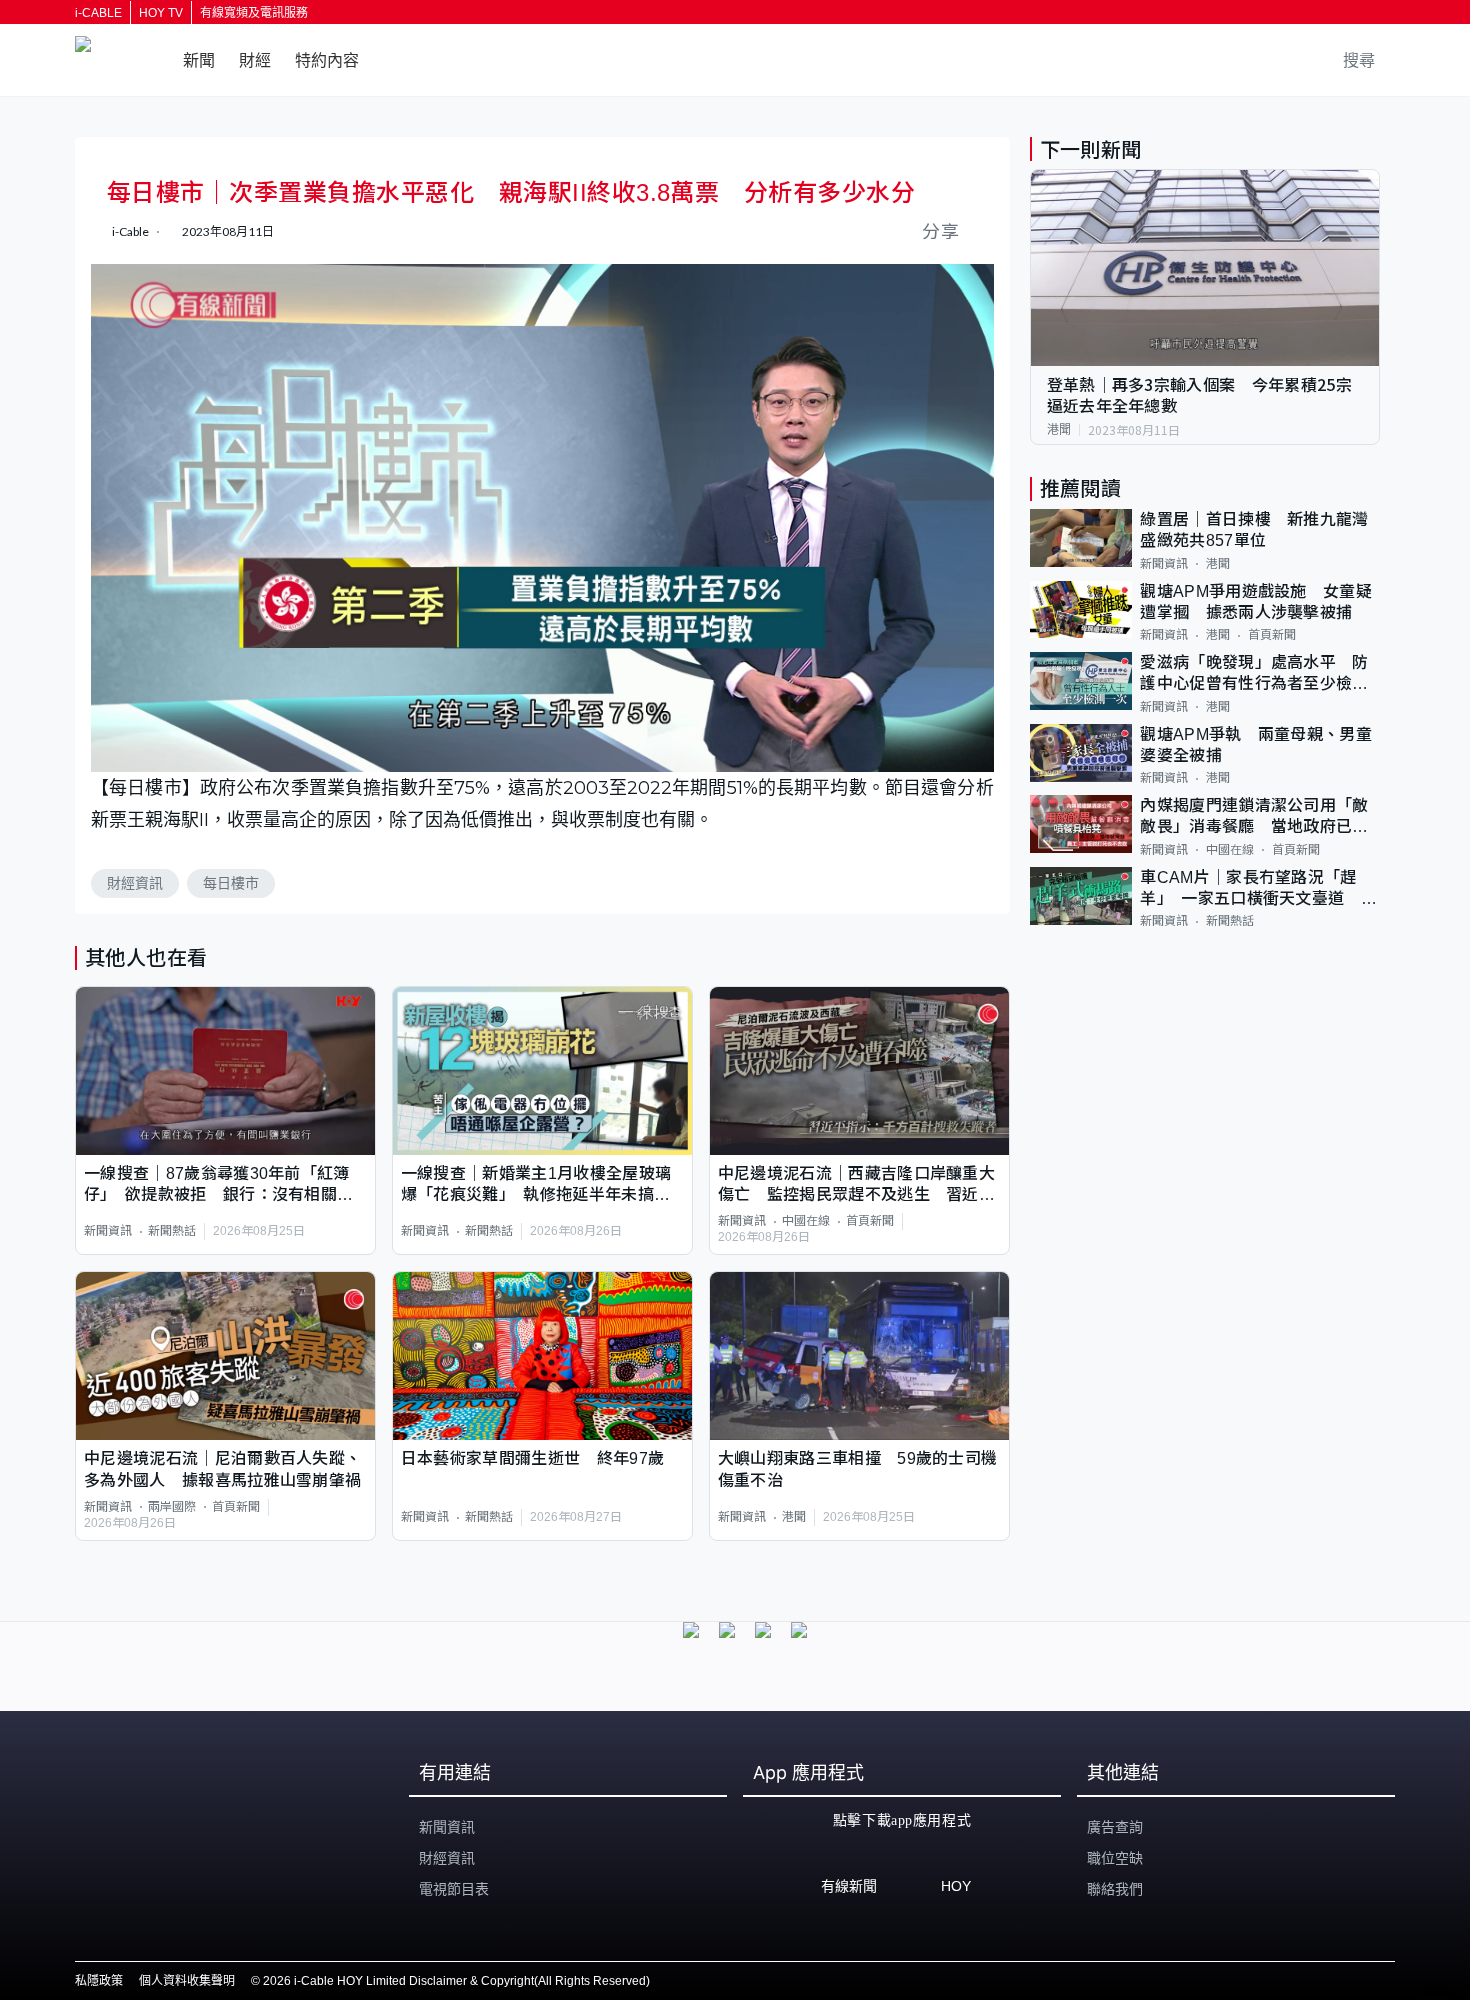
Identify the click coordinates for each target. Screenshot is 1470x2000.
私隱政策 (99, 1981)
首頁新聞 (870, 1221)
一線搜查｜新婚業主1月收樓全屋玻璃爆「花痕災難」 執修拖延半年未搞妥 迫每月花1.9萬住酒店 (542, 1185)
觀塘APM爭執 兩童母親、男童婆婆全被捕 (1256, 745)
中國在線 (806, 1221)
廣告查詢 (1115, 1827)
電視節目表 (454, 1889)
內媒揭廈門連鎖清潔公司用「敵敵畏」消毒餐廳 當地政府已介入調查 (1254, 817)
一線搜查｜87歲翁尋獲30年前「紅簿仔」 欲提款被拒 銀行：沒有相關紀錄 (218, 1185)
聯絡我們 (1115, 1889)
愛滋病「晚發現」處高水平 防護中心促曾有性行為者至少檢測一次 (1254, 674)
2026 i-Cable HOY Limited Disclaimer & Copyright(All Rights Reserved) (456, 1981)
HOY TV (161, 13)
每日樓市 (231, 883)
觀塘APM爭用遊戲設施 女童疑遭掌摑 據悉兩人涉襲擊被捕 (1256, 602)
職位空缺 (1115, 1858)
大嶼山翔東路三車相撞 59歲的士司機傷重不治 (858, 1469)
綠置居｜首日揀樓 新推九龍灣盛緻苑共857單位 (1254, 530)
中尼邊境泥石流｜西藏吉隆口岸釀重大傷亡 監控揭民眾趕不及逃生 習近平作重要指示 (856, 1185)
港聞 (794, 1517)
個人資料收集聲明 (187, 1981)
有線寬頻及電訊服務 (254, 13)
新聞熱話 (172, 1231)
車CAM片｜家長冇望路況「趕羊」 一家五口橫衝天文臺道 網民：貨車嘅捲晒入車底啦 (1258, 889)
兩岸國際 (172, 1507)
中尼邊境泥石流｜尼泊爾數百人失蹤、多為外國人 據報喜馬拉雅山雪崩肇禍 (222, 1469)
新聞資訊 (108, 1231)
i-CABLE (98, 13)
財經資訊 (135, 883)
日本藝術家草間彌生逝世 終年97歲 (532, 1458)
